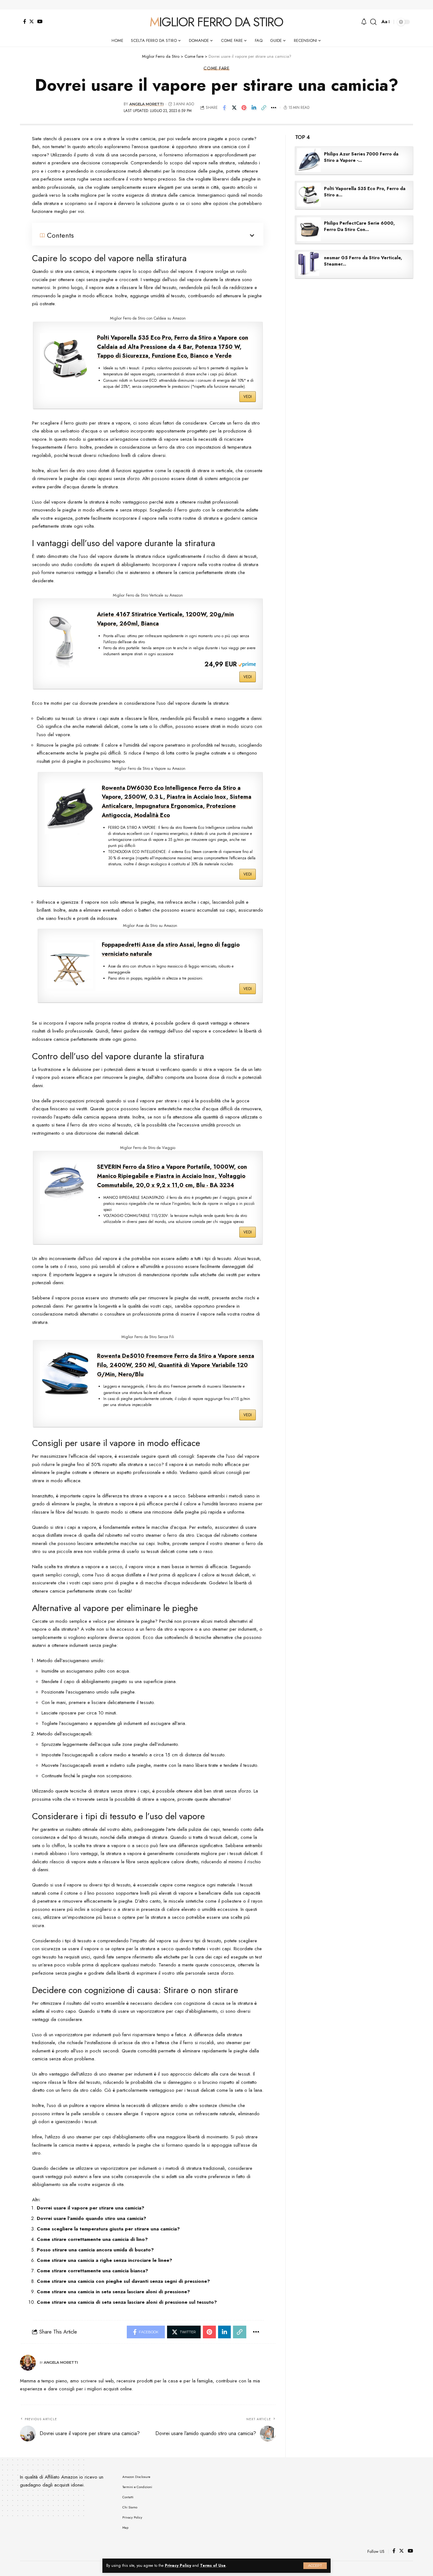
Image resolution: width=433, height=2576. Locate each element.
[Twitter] (32, 21)
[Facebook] (25, 21)
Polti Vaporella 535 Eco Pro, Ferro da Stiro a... (365, 192)
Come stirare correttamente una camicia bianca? (92, 2271)
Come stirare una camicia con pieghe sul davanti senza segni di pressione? (123, 2281)
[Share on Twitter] (234, 108)
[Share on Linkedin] (254, 108)
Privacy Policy (178, 2566)
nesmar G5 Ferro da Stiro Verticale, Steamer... (363, 261)
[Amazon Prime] (247, 664)
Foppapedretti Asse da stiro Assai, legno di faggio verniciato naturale (171, 949)
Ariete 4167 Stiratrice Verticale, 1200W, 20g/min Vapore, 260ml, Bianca (165, 619)
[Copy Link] (264, 108)
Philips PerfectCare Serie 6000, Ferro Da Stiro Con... (359, 226)
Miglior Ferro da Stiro (216, 22)
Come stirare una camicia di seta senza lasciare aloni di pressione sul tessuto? (127, 2302)
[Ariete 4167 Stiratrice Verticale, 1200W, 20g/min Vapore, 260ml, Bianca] (65, 642)
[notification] (364, 22)
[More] (274, 108)
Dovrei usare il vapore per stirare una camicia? (90, 2208)
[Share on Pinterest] (244, 108)
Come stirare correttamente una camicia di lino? (92, 2239)
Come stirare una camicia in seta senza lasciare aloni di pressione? (113, 2292)
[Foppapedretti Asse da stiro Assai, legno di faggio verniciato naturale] (70, 966)
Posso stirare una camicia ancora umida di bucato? (95, 2250)
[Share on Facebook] (224, 108)
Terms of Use (213, 2566)
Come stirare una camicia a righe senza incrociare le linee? (104, 2260)
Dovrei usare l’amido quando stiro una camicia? (91, 2218)
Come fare (217, 68)
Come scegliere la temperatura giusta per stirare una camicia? (108, 2229)
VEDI (248, 397)
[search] (373, 22)
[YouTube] (40, 21)
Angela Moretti (146, 104)
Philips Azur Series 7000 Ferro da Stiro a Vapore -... (361, 157)
